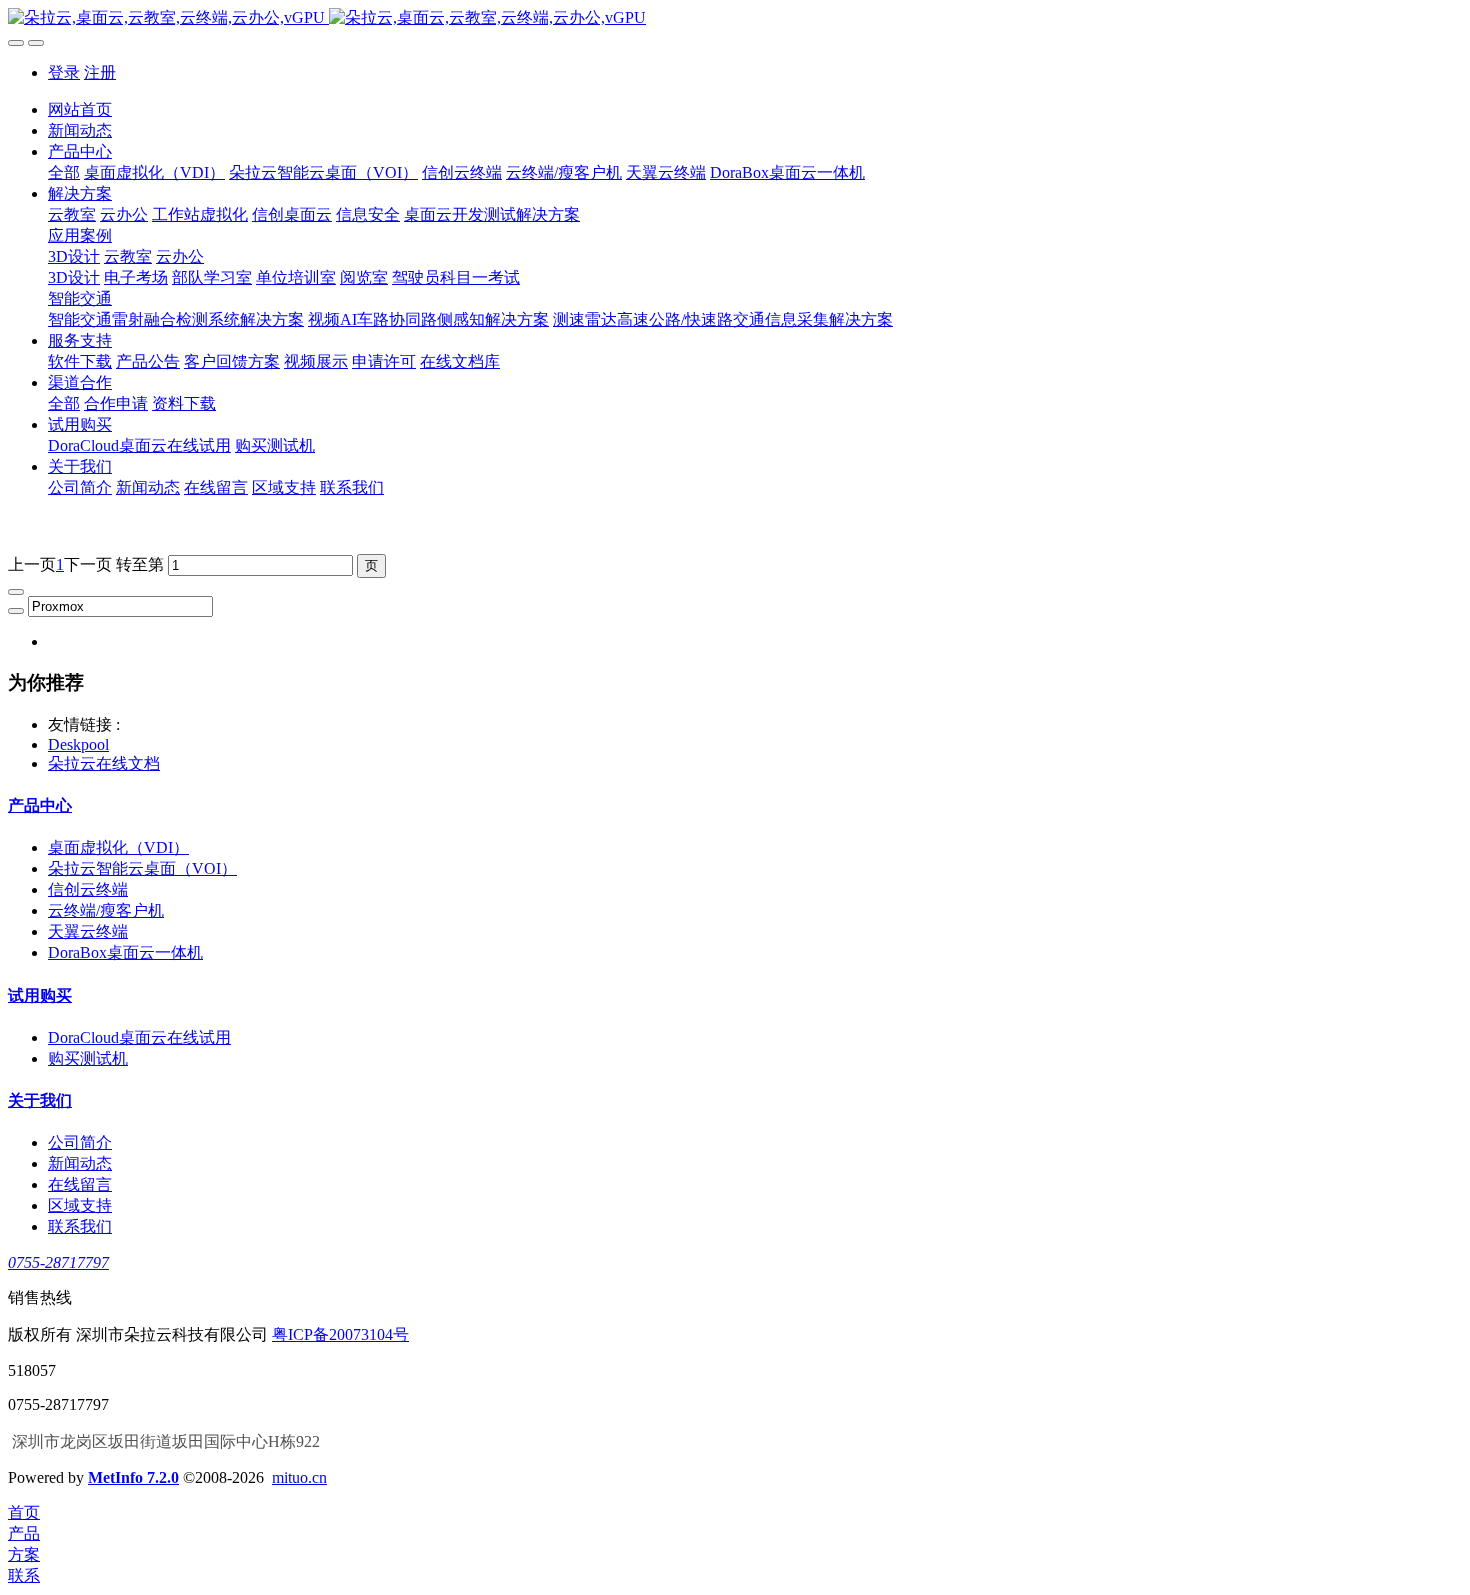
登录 (64, 72)
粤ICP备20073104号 (340, 1334)
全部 (64, 172)
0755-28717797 (58, 1262)
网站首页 (80, 109)
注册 (100, 72)
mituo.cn (299, 1477)
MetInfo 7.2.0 (133, 1477)
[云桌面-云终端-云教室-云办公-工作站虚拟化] (735, 18)
